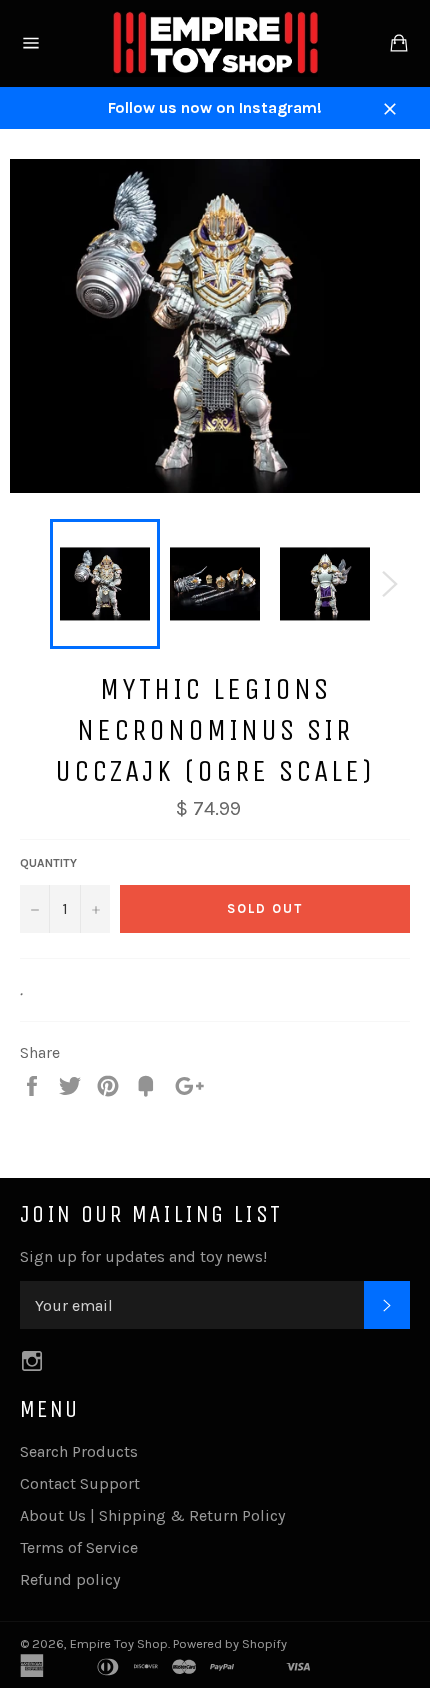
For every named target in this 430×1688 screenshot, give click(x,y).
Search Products (79, 1451)
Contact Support (80, 1483)
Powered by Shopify (230, 1643)
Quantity (48, 863)
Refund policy (70, 1579)
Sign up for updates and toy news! (143, 1256)
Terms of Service (79, 1547)
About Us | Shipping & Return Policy (152, 1515)
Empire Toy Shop (119, 1643)
